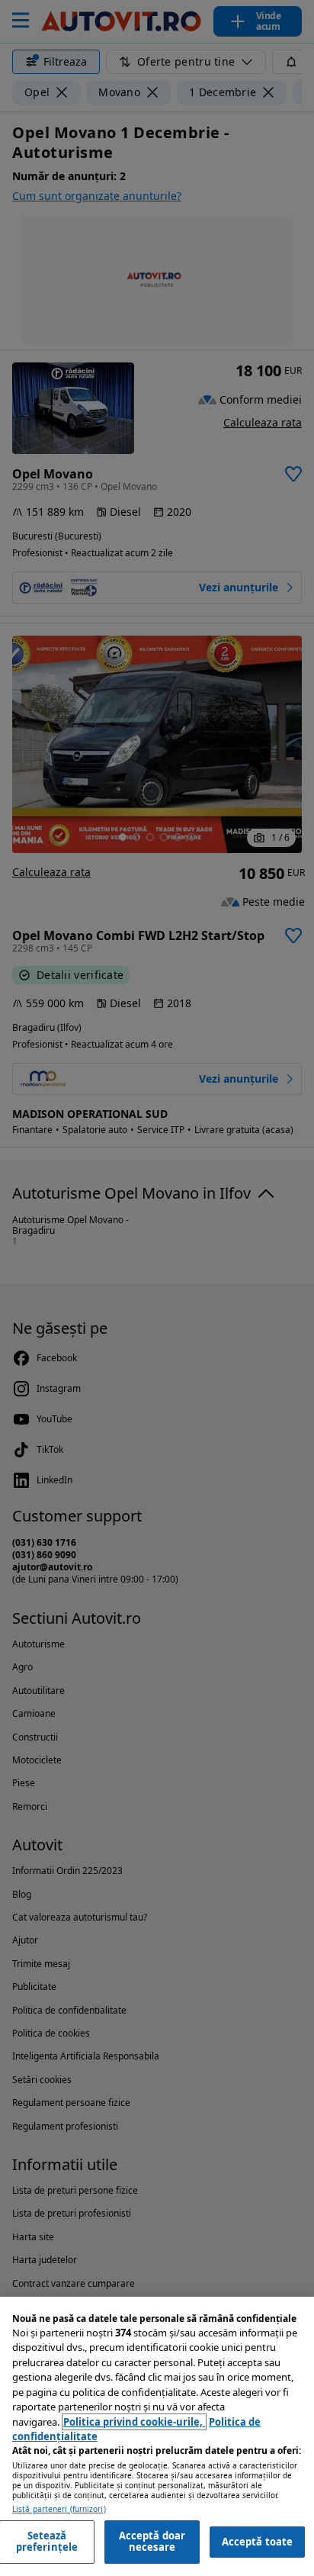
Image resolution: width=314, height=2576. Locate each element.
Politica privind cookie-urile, (134, 2422)
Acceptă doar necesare (152, 2542)
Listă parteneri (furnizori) (59, 2509)
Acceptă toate (258, 2542)
